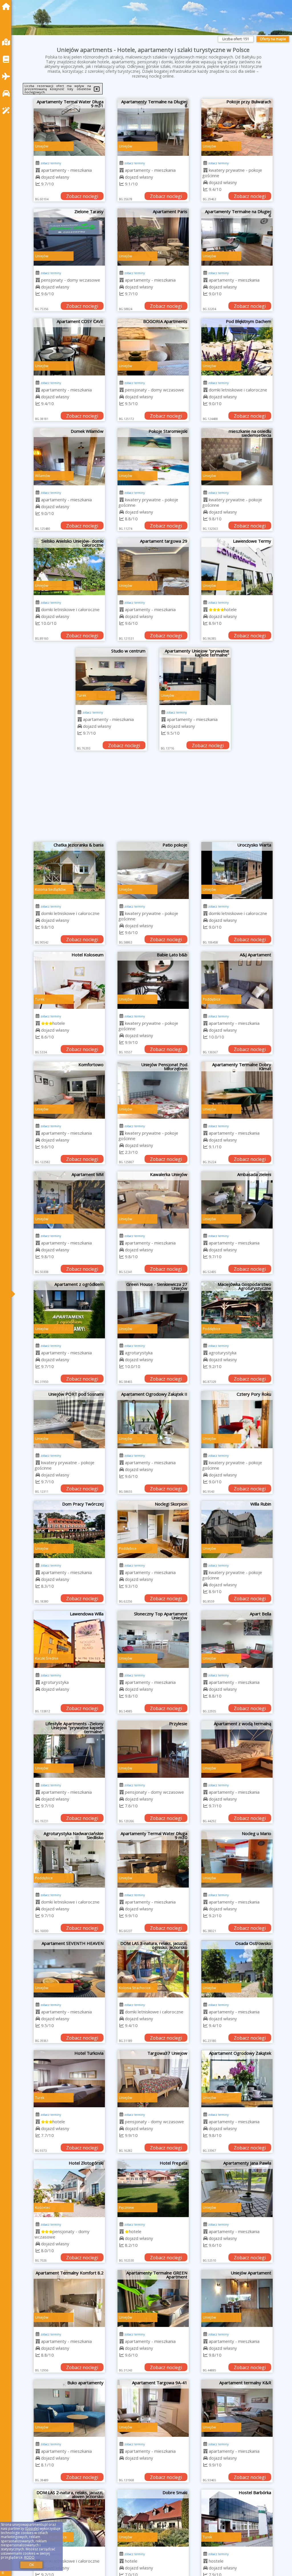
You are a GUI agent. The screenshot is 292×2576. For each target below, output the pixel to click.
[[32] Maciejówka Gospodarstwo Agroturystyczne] (237, 1310)
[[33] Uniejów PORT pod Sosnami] (69, 1420)
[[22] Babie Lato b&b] (153, 980)
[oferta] (38, 170)
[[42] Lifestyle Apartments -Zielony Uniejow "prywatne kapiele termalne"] (69, 1749)
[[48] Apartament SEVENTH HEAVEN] (69, 1969)
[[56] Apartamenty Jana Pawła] (237, 2189)
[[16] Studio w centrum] (111, 676)
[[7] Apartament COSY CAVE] (69, 347)
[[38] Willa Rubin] (237, 1530)
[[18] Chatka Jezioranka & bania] (69, 870)
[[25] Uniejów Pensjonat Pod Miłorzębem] (153, 1090)
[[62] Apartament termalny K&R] (237, 2408)
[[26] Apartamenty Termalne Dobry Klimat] (237, 1090)
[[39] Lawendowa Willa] (69, 1639)
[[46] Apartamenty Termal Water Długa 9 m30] (153, 1859)
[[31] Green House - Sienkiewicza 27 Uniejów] (153, 1310)
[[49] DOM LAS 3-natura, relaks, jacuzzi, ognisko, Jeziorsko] (153, 1969)
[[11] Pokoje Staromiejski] (153, 457)
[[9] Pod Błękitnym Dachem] (237, 347)
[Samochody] (7, 93)
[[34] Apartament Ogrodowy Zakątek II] (153, 1420)
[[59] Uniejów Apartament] (237, 2298)
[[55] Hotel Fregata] (153, 2189)
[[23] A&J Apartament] (237, 980)
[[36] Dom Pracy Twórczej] (69, 1530)
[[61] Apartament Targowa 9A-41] (153, 2408)
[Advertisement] (153, 799)
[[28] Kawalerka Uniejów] (153, 1200)
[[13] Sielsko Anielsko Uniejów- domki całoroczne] (69, 567)
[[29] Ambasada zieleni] (237, 1200)
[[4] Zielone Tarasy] (69, 237)
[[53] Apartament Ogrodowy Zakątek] (237, 2079)
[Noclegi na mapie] (7, 42)
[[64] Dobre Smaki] (153, 2518)
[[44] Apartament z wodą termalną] (237, 1749)
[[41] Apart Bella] (237, 1639)
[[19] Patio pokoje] (153, 870)
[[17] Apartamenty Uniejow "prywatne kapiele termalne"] (195, 676)
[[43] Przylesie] (153, 1749)
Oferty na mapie (273, 39)
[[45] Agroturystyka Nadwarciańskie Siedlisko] (69, 1859)
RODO (29, 2557)
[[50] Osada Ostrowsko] (237, 1969)
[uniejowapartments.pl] (7, 6)
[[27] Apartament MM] (69, 1200)
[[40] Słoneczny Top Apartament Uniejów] (153, 1639)
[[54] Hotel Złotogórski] (69, 2189)
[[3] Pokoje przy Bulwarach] (237, 127)
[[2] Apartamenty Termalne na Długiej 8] (153, 127)
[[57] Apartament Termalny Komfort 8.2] (69, 2298)
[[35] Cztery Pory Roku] (237, 1420)
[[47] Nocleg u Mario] (237, 1859)
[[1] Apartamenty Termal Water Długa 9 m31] (69, 127)
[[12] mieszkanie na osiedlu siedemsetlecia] (237, 457)
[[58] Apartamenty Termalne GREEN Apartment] (153, 2298)
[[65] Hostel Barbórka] (237, 2518)
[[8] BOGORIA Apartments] (153, 347)
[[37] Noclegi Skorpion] (153, 1530)
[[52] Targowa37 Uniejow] (153, 2079)
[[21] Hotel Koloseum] (69, 980)
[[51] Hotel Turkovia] (69, 2079)
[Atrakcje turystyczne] (7, 111)
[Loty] (7, 76)
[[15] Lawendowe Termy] (237, 567)
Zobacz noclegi (82, 196)
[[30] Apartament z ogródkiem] (69, 1310)
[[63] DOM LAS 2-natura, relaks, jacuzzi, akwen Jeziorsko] (69, 2518)
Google (32, 2528)
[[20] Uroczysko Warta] (237, 870)
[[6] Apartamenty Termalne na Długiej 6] (237, 237)
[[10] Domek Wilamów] (69, 457)
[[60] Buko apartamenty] (69, 2408)
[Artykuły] (7, 59)
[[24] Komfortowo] (69, 1090)
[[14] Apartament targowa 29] (153, 567)
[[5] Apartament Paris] (153, 237)
